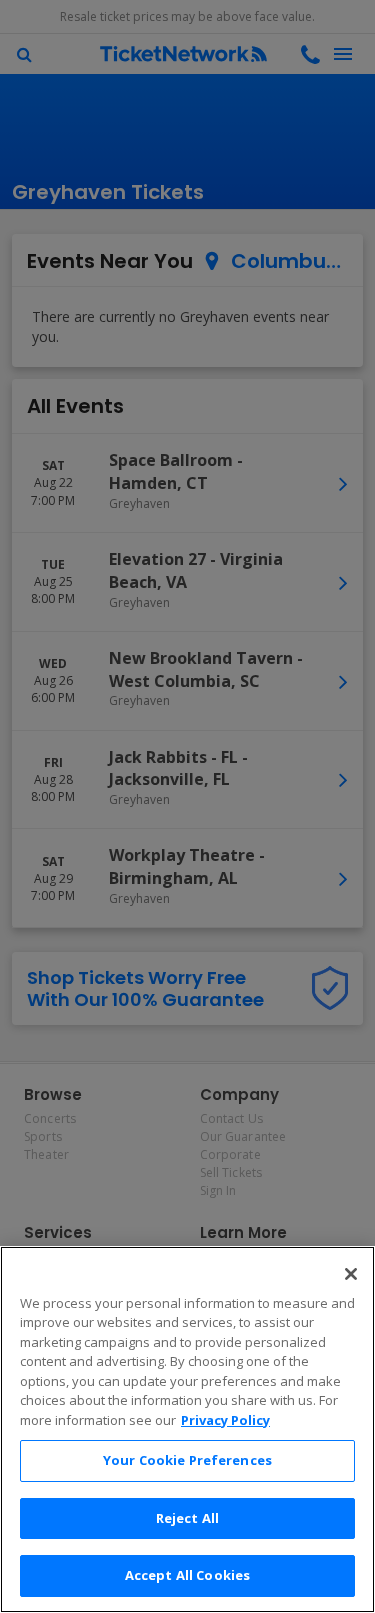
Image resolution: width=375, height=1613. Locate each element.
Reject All (187, 1518)
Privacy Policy (225, 1420)
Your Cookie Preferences (187, 1460)
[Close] (351, 1274)
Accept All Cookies (187, 1575)
